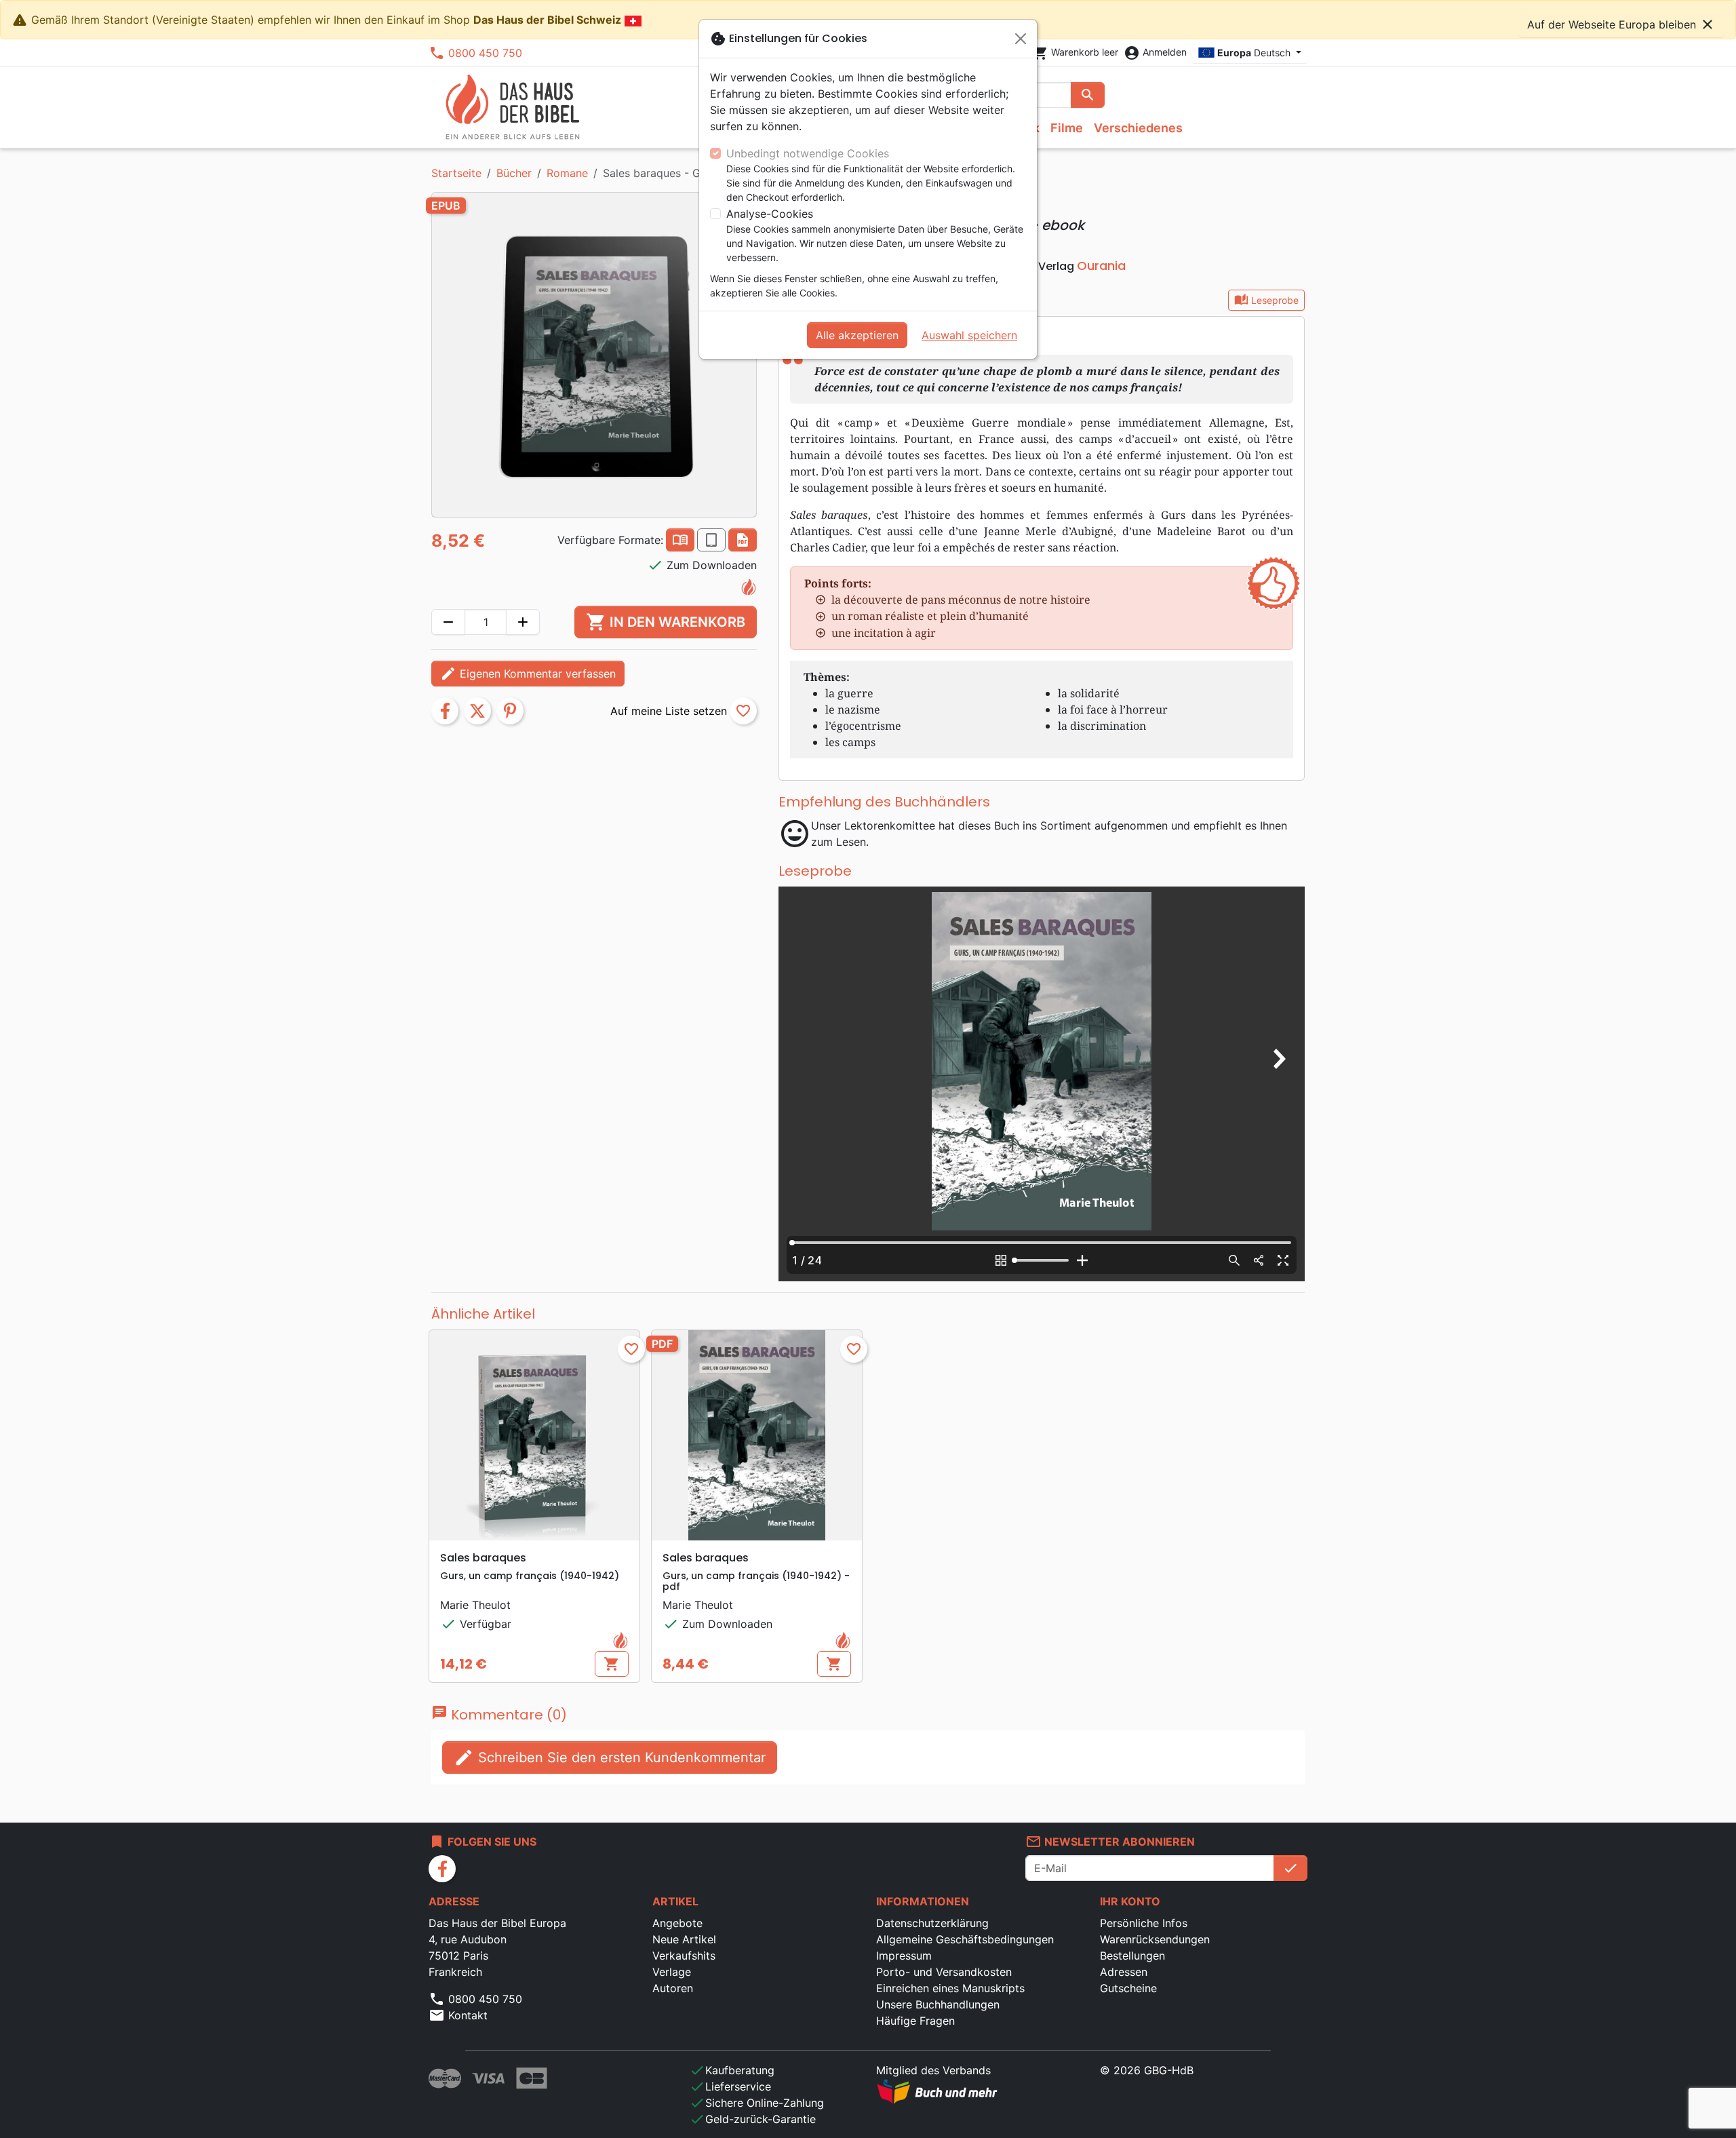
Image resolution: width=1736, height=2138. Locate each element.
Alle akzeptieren (857, 335)
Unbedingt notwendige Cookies (808, 153)
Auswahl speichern (969, 335)
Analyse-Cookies (770, 214)
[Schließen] (1021, 39)
